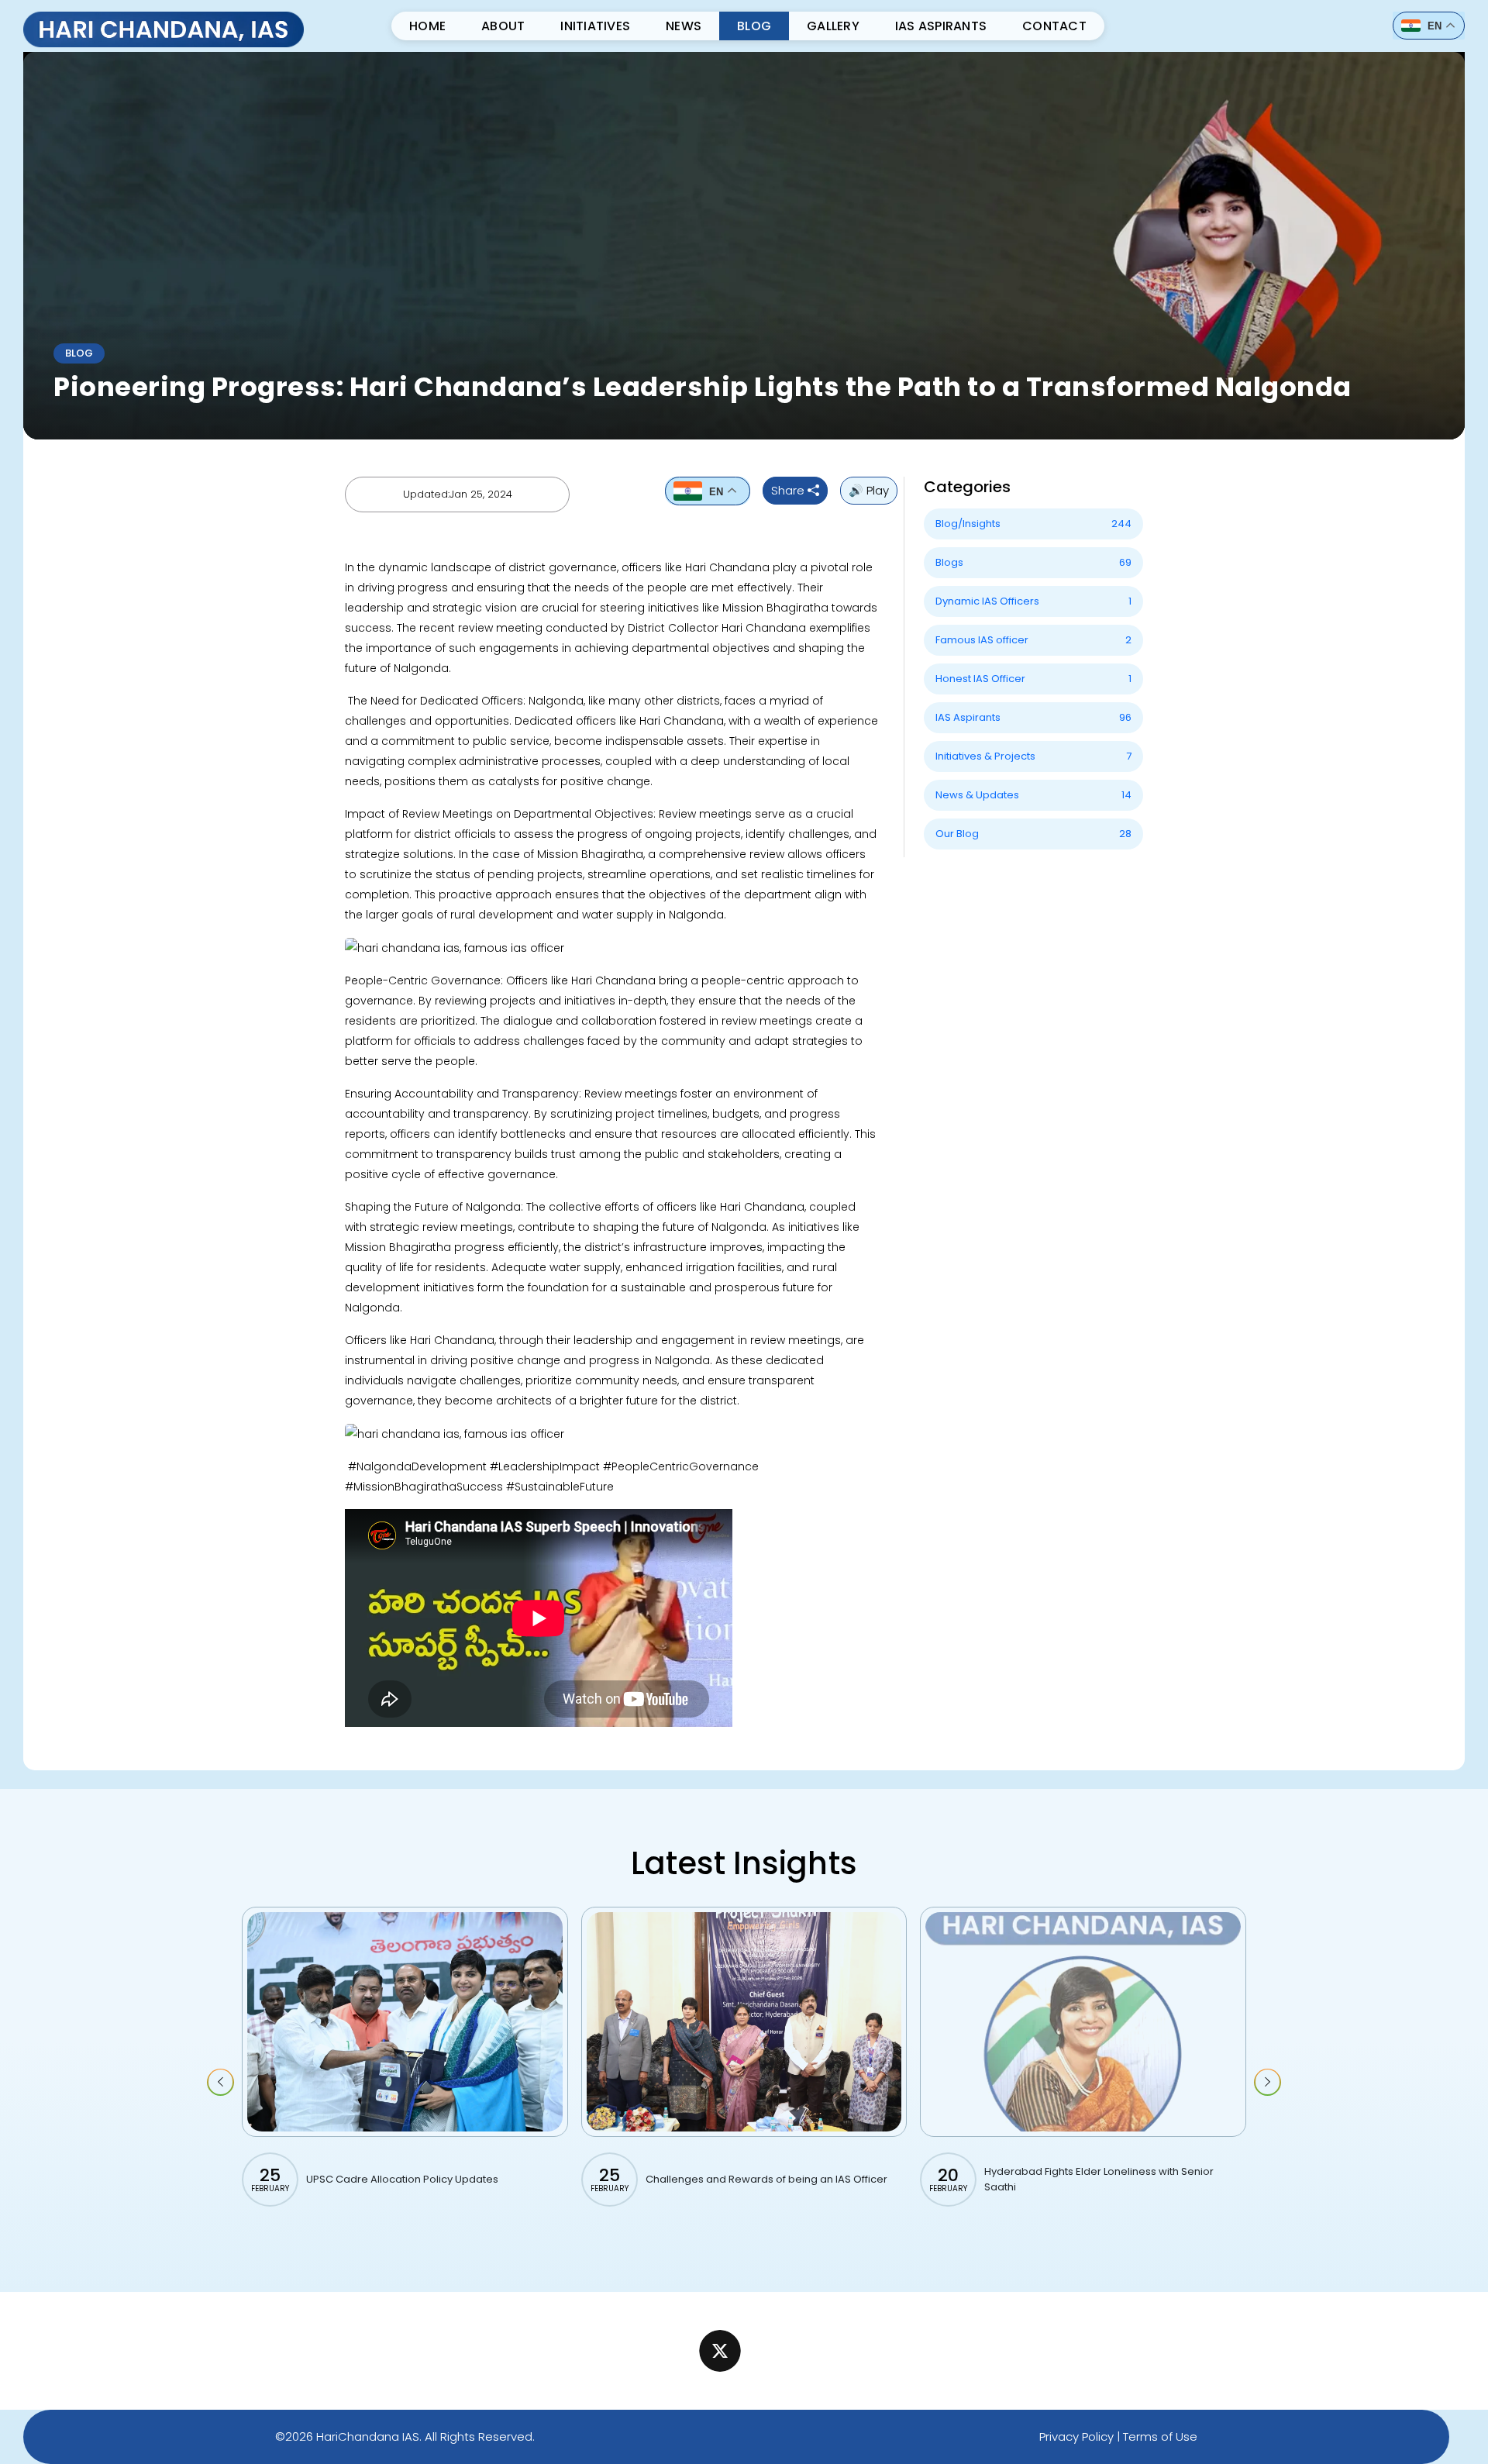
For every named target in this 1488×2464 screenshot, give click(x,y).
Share (789, 490)
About (503, 26)
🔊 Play (869, 490)
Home (427, 26)
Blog (754, 26)
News (684, 26)
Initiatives (595, 26)
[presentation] (220, 2082)
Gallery (833, 26)
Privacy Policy (1076, 2436)
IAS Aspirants (941, 26)
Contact (1054, 26)
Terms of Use (1160, 2436)
